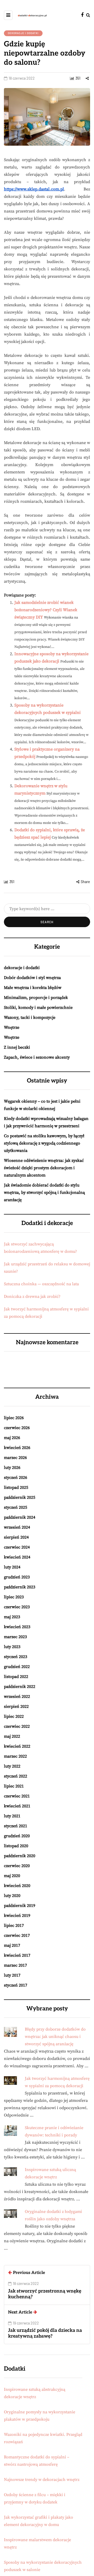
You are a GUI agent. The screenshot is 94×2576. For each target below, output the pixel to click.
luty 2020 (12, 1896)
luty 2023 (12, 1647)
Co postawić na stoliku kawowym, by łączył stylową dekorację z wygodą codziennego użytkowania (44, 1143)
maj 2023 (12, 1617)
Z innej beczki (17, 1047)
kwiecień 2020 (17, 1886)
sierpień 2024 (16, 1537)
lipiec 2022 (14, 1716)
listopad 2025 (16, 1487)
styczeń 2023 (16, 1657)
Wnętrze (12, 1027)
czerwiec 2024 (17, 1547)
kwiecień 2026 (17, 1448)
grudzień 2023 (17, 1577)
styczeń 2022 (16, 1776)
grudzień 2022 (17, 1667)
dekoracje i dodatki (23, 33)
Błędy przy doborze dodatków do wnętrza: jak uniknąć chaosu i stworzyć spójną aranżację (55, 2037)
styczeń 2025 (16, 1507)
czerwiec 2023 (17, 1607)
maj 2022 (12, 1736)
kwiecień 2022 (17, 1746)
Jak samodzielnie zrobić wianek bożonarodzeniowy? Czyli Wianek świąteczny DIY (46, 610)
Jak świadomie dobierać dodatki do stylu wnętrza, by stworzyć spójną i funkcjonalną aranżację (44, 1193)
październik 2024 (20, 1517)
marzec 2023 (15, 1637)
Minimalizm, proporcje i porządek (36, 998)
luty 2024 (12, 1567)
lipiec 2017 (14, 1926)
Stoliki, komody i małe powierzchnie (38, 1008)
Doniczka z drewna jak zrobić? (32, 1297)
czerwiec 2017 (17, 1935)
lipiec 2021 (14, 1786)
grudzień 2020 (17, 1836)
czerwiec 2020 (17, 1866)
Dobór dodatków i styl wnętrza (32, 978)
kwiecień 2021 (17, 1806)
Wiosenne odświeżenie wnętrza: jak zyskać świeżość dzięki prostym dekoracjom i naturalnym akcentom (44, 1168)
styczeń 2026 (16, 1478)
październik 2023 (20, 1587)
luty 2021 (12, 1816)
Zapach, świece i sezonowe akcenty (37, 1057)
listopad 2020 (16, 1846)
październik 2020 (20, 1856)
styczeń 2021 (16, 1826)
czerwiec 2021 (17, 1796)
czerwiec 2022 (17, 1726)
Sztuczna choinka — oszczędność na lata (41, 1284)
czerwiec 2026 (17, 1428)
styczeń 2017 (16, 1985)
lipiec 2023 (14, 1597)
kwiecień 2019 (17, 1916)
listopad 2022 (16, 1677)
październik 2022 (20, 1687)
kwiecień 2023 (17, 1627)
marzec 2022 (15, 1756)
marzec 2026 (15, 1458)
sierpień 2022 (16, 1707)
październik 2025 (20, 1497)
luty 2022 (12, 1766)
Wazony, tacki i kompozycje (30, 1018)
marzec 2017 (15, 1965)
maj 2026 (12, 1438)
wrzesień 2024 (17, 1527)
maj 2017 (12, 1945)
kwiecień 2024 (17, 1557)
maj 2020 (12, 1876)
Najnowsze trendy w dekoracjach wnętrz (42, 2480)
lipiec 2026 (14, 1418)
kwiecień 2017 (17, 1955)
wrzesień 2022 (17, 1697)
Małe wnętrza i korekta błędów (33, 988)
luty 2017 (12, 1975)
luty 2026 (12, 1468)
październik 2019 (20, 1906)
